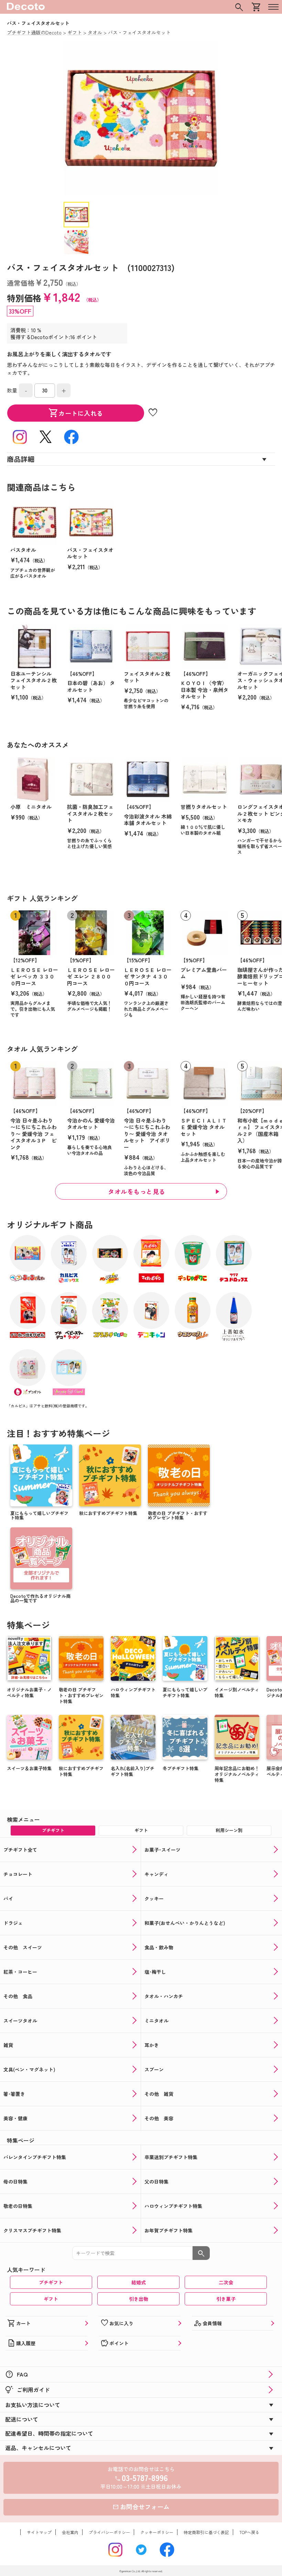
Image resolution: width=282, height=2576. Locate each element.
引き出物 (139, 2299)
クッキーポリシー (157, 2532)
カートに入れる (76, 413)
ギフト (51, 2299)
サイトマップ (39, 2532)
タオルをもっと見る (137, 1191)
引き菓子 (226, 2299)
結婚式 (139, 2282)
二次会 (226, 2282)
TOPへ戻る (249, 2532)
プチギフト (51, 2282)
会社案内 (70, 2532)
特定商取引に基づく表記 (206, 2532)
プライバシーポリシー (109, 2532)
